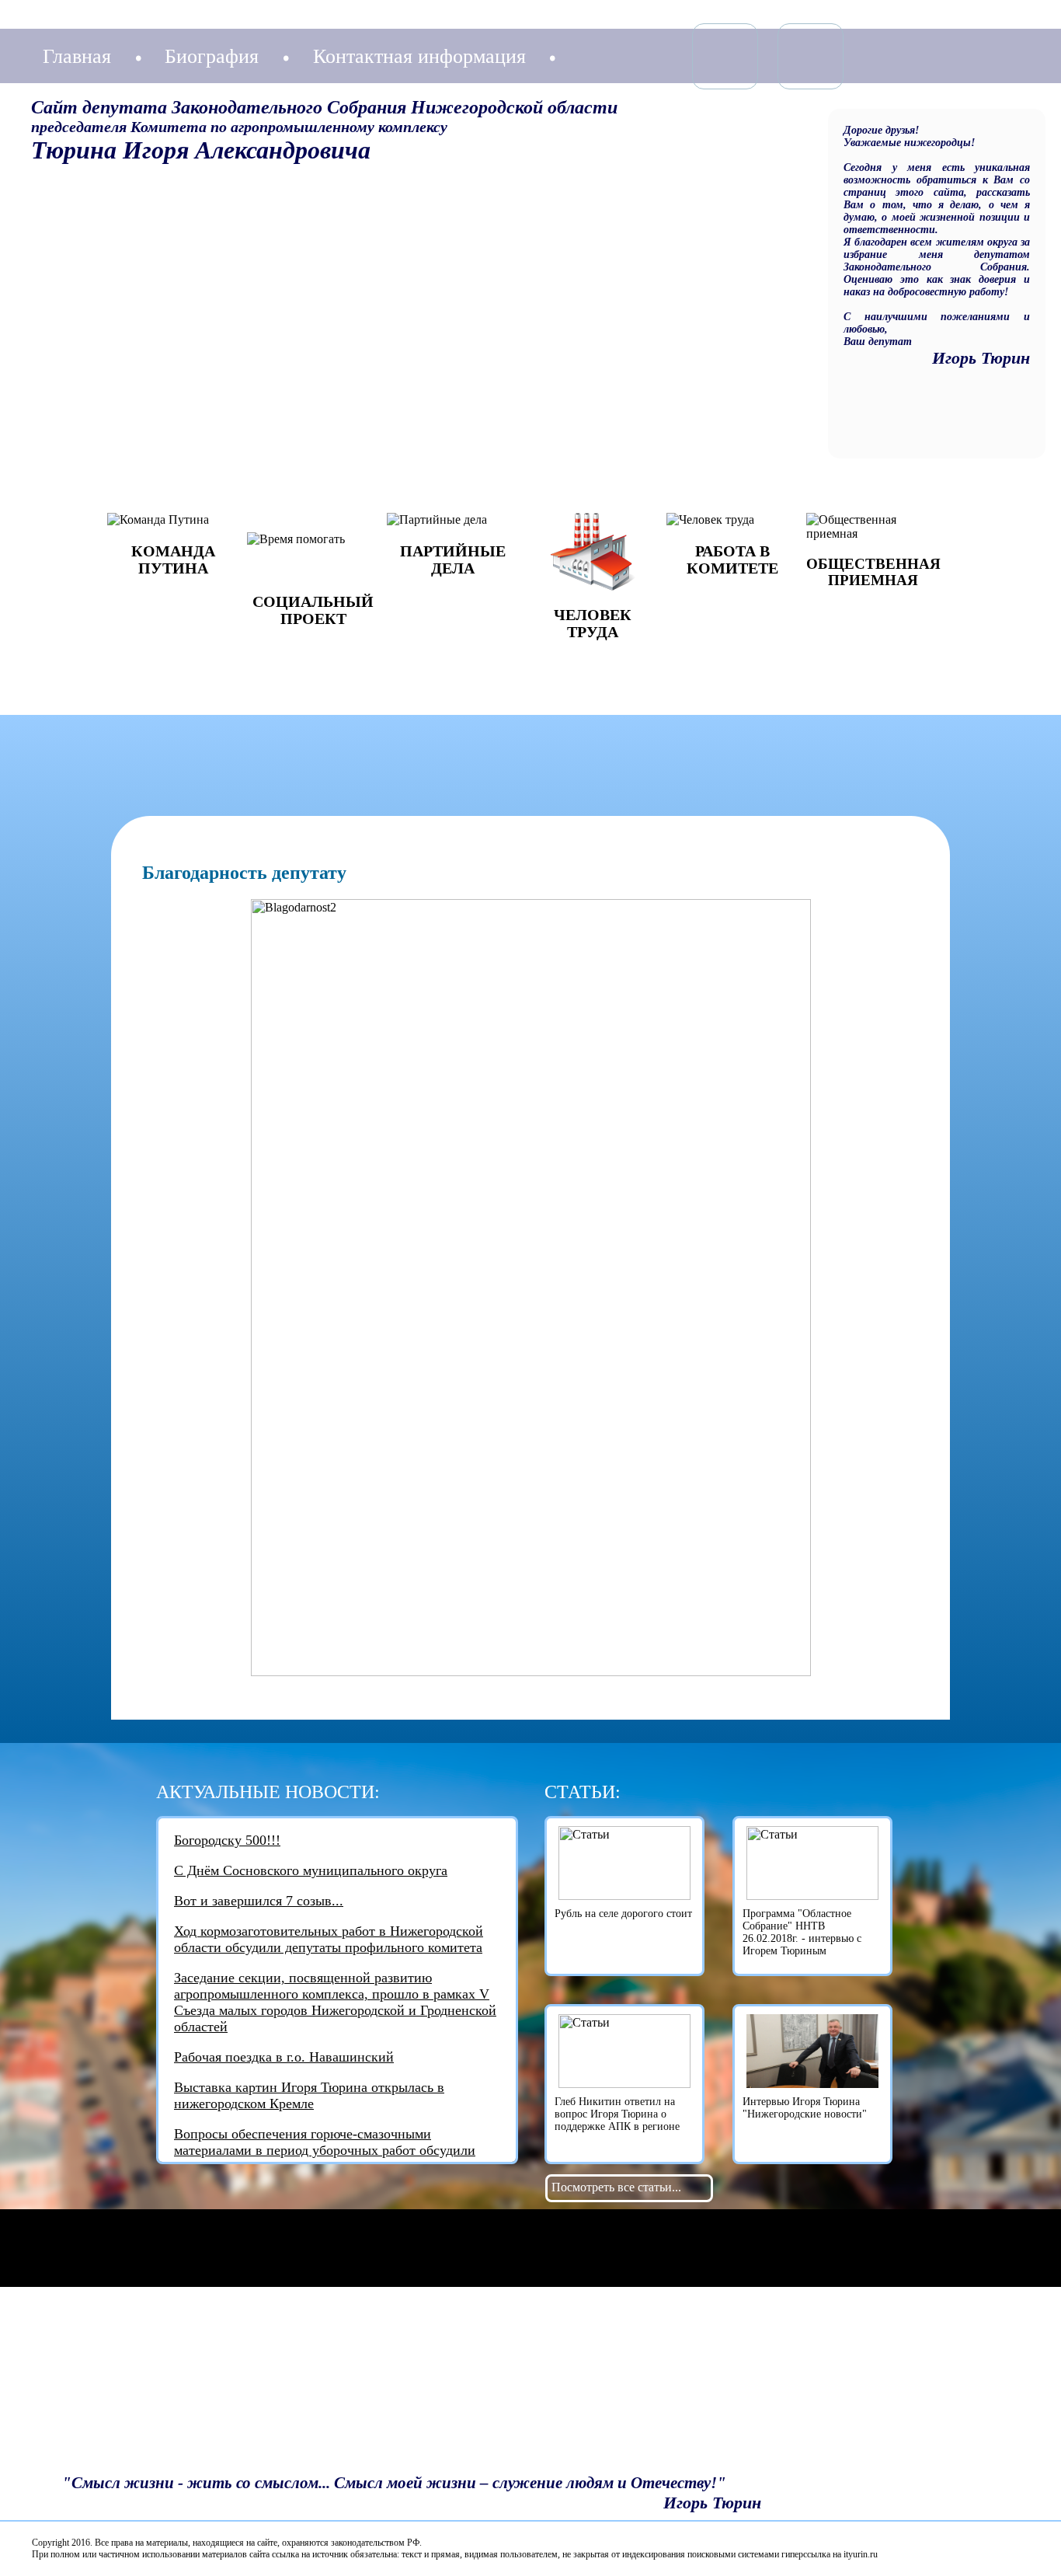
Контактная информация (419, 56)
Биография (212, 56)
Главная (77, 56)
